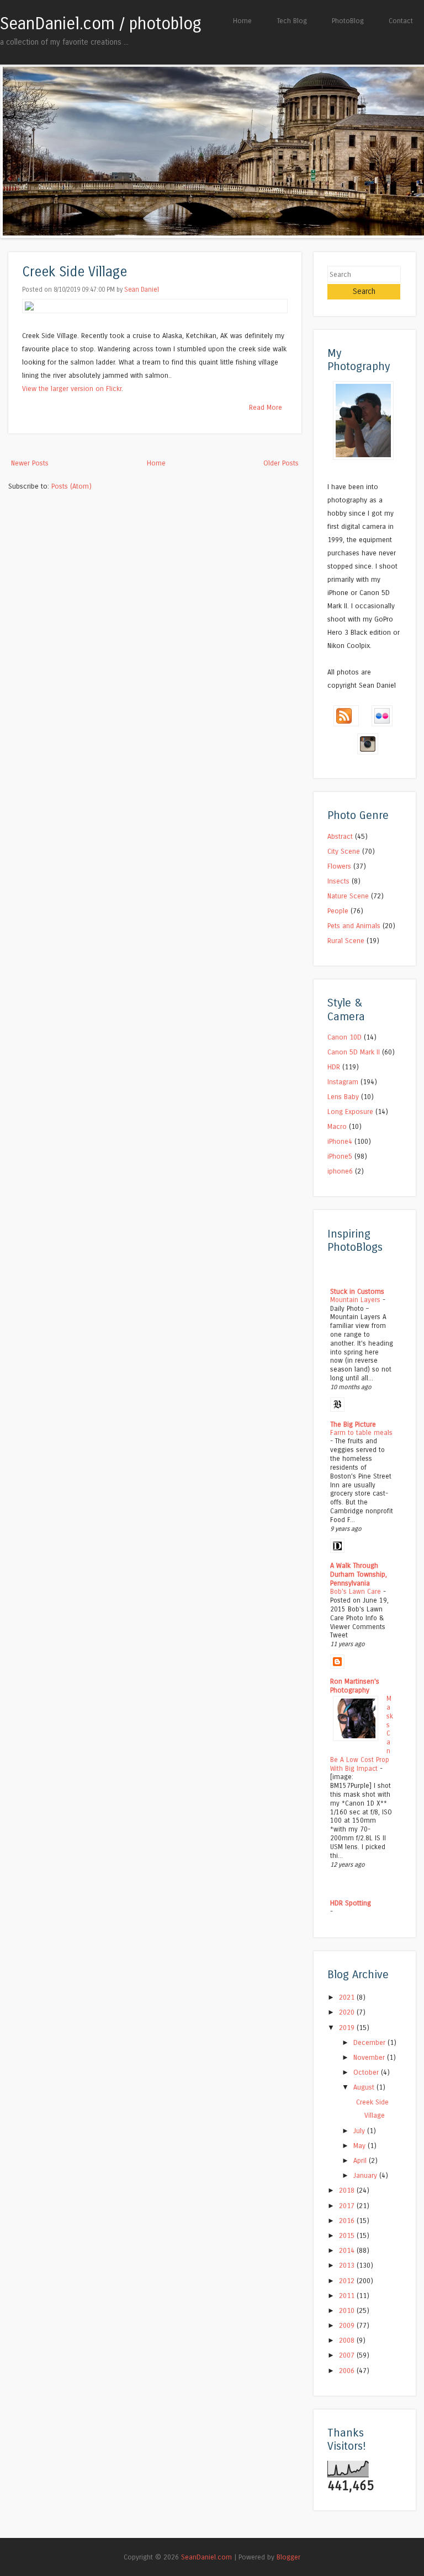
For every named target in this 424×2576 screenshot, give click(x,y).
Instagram (343, 1082)
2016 (348, 2221)
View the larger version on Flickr (72, 389)
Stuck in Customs (357, 1291)
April (361, 2160)
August (365, 2087)
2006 (348, 2371)
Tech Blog (292, 21)
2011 (348, 2296)
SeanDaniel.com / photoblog (101, 24)
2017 (348, 2206)
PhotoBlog (348, 21)
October (367, 2072)
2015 (348, 2235)
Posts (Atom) (71, 486)
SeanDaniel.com (206, 2557)
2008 (348, 2340)
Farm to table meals (361, 1433)
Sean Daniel (142, 290)
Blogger (288, 2557)
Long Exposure (350, 1112)
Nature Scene (348, 896)
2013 (348, 2265)
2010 (348, 2310)
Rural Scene (346, 941)
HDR (334, 1067)
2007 (348, 2355)
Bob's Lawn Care (357, 1592)
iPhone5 (340, 1156)
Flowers (339, 866)
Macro (337, 1126)
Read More (266, 407)
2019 (348, 2028)
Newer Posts (30, 463)
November (370, 2057)
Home (242, 21)
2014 (348, 2250)
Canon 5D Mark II (354, 1052)
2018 (348, 2190)
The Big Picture (353, 1424)
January (366, 2175)
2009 (348, 2325)
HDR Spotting (351, 1903)
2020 (348, 2012)
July (360, 2131)
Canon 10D (344, 1037)
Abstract (340, 836)
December (370, 2042)
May (361, 2146)
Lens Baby (343, 1097)
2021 (348, 1997)
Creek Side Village (75, 272)
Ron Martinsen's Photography (355, 1686)
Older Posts (281, 463)
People (338, 911)
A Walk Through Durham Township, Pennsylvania (359, 1574)
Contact (401, 21)
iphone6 (340, 1171)
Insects (338, 881)
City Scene (344, 851)
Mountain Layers (356, 1300)
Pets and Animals (354, 926)
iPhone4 (340, 1141)
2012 (348, 2281)
